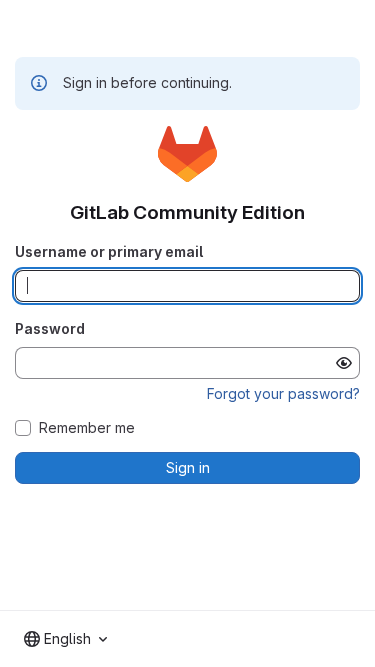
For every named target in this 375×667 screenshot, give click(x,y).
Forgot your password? (283, 393)
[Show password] (344, 363)
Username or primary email (109, 251)
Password (50, 328)
